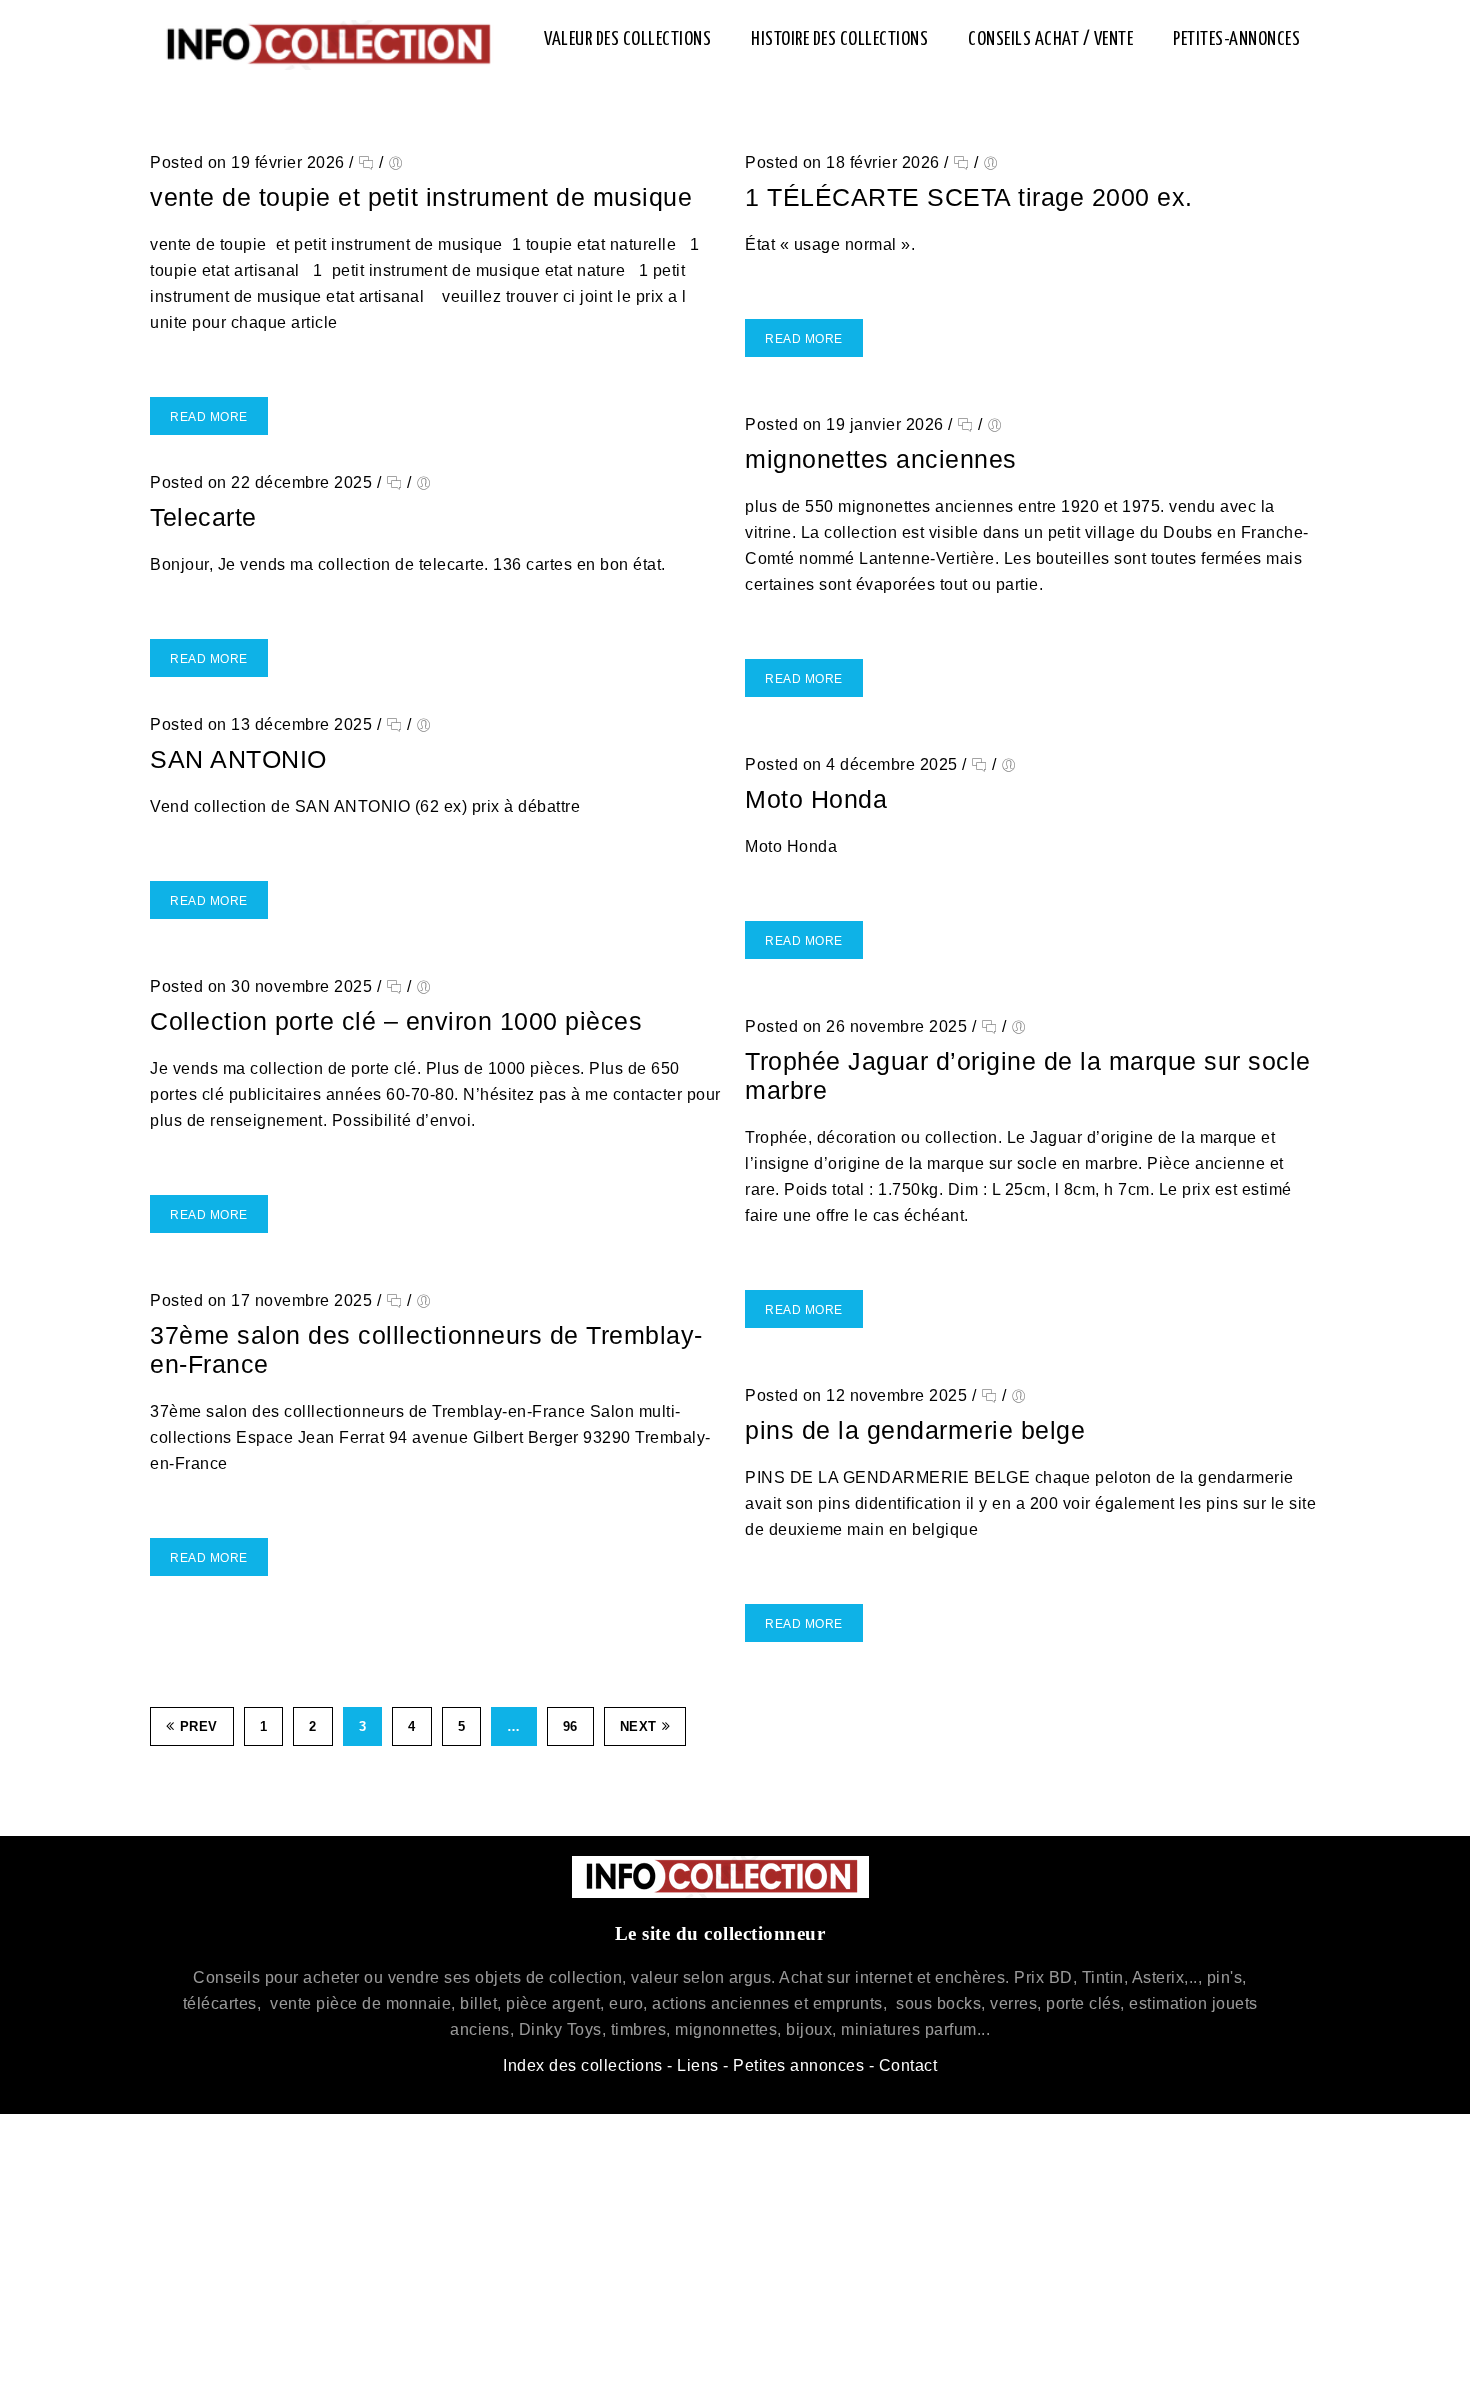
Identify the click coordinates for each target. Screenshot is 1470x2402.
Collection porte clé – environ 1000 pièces (396, 1021)
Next (638, 1726)
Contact (908, 2065)
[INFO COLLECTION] (327, 45)
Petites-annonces (1236, 39)
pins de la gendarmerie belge (915, 1430)
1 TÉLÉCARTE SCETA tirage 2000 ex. (969, 197)
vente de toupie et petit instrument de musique (421, 197)
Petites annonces (798, 2065)
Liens (698, 2065)
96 (570, 1726)
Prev (199, 1726)
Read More (209, 417)
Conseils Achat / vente (1050, 39)
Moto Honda (816, 799)
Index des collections (583, 2065)
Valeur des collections (627, 39)
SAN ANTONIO (238, 759)
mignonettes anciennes (881, 459)
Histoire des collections (839, 39)
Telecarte (203, 517)
